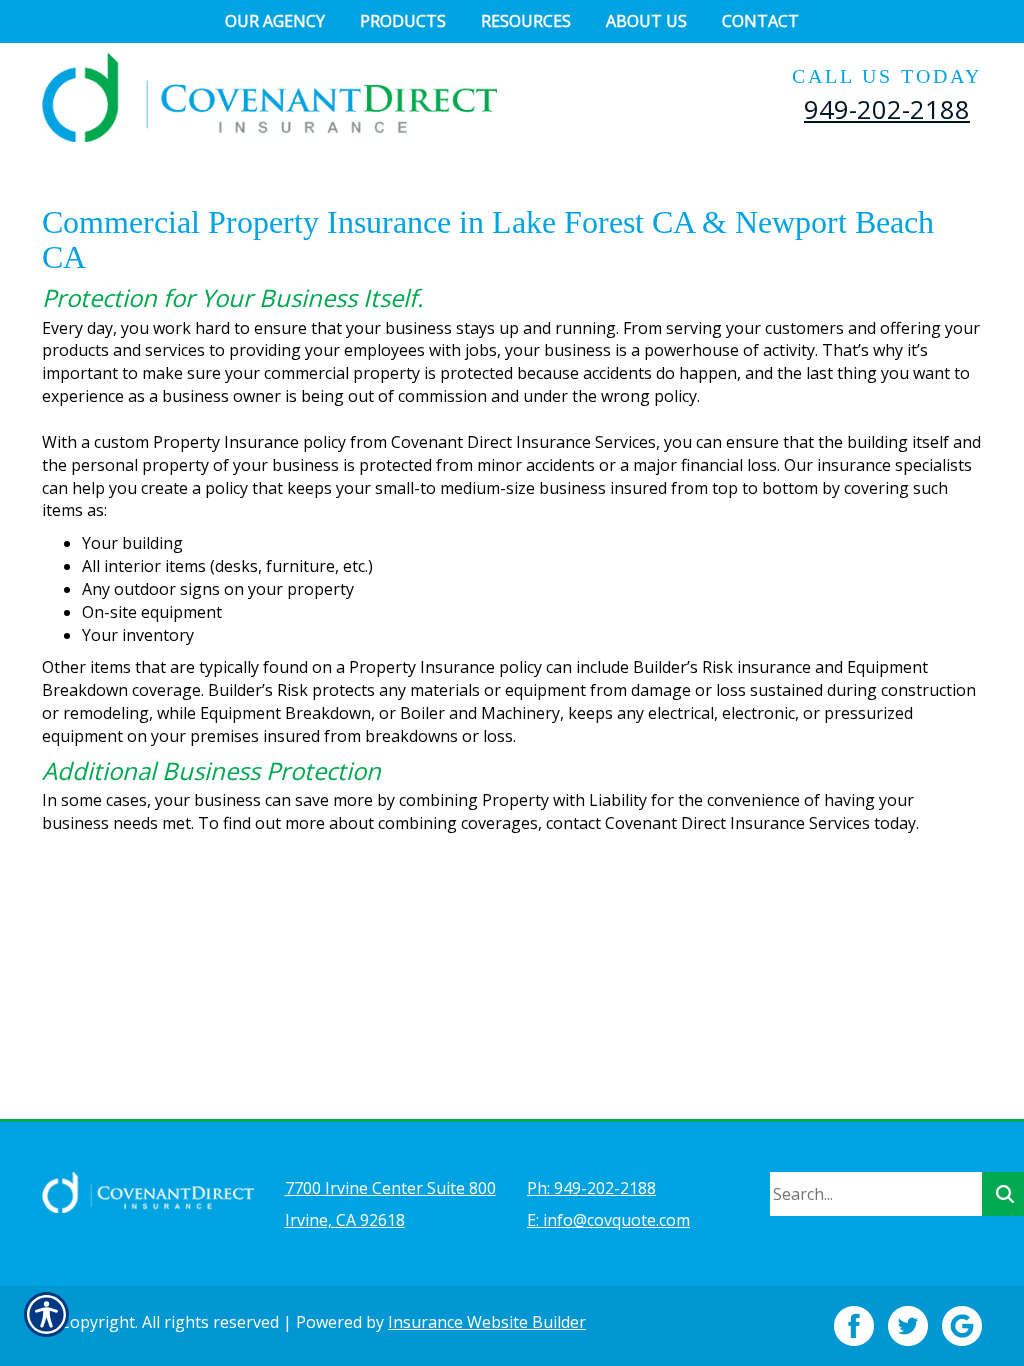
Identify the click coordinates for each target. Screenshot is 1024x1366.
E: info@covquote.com (608, 1220)
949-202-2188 (887, 109)
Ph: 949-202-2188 (591, 1188)
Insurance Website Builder (487, 1322)
